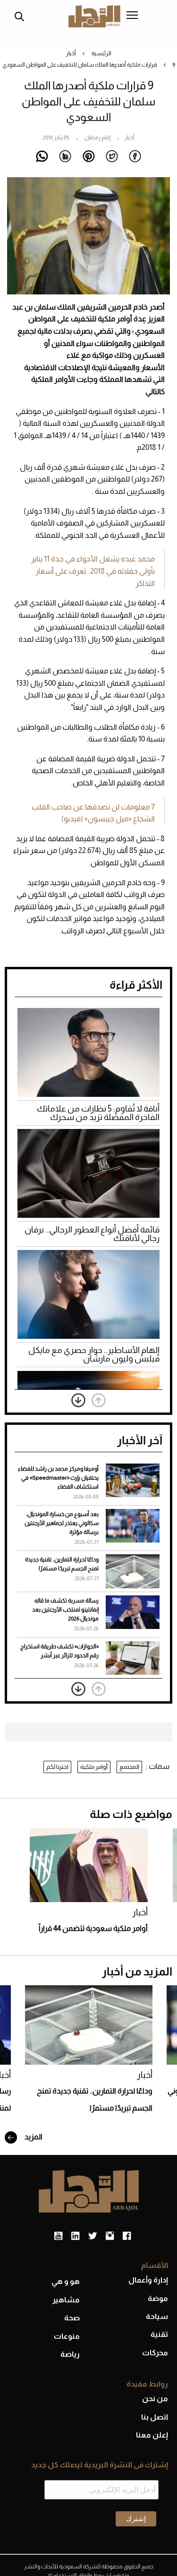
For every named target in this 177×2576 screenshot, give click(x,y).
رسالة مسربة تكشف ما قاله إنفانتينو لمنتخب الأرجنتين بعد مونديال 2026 (65, 1610)
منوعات (67, 2336)
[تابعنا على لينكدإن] (75, 2236)
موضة (158, 2298)
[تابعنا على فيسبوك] (127, 2236)
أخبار (71, 53)
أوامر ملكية (94, 1767)
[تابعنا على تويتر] (93, 2236)
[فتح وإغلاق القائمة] (132, 16)
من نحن (155, 2399)
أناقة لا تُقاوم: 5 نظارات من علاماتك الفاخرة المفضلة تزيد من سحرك (98, 1113)
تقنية (159, 2334)
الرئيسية (101, 53)
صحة (72, 2318)
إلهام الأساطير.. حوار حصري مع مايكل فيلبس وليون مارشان (94, 1354)
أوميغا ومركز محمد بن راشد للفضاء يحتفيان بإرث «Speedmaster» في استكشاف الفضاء (58, 1478)
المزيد (33, 2137)
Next (78, 1400)
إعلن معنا (152, 2435)
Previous (99, 1400)
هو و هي (66, 2281)
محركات (155, 2353)
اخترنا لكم (57, 1767)
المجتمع (129, 1767)
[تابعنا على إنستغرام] (110, 2236)
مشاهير (66, 2300)
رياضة (70, 2354)
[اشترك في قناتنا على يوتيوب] (58, 2236)
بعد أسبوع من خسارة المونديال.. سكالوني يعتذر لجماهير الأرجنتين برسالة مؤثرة (62, 1523)
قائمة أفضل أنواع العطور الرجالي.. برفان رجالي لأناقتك (92, 1234)
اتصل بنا (155, 2417)
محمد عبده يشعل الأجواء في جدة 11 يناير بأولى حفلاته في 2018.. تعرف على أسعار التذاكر (93, 571)
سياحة (157, 2316)
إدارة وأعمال (148, 2280)
